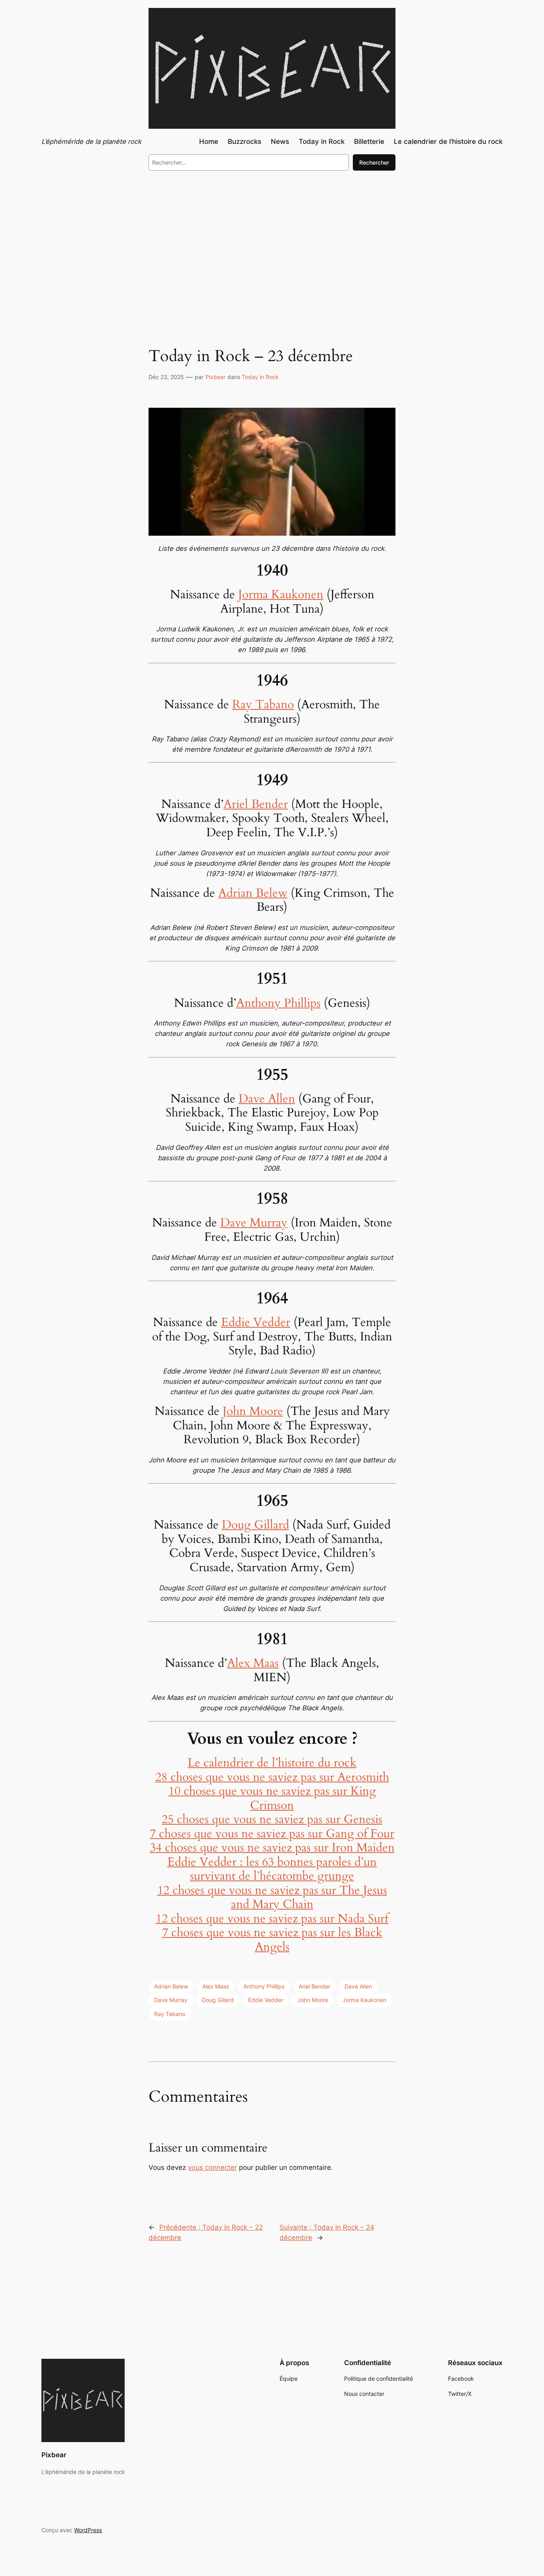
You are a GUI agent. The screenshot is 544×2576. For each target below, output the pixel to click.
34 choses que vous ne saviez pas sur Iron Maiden (272, 1848)
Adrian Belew (253, 893)
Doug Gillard (255, 1525)
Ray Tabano (263, 705)
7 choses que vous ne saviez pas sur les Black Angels (272, 1940)
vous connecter (212, 2167)
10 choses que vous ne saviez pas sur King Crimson (272, 1798)
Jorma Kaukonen (281, 595)
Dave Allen (267, 1099)
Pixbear (215, 377)
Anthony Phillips (278, 1003)
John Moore (253, 1411)
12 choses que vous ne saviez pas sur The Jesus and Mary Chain (272, 1898)
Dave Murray (254, 1223)
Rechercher (374, 162)
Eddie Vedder (256, 1322)
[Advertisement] (272, 242)
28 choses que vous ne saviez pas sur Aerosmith (272, 1777)
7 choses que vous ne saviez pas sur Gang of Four (272, 1834)
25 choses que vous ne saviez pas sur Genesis (272, 1820)
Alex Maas (253, 1663)
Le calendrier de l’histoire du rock (272, 1763)
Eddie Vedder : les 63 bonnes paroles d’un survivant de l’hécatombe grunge (272, 1869)
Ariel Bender (256, 804)
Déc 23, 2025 (166, 377)
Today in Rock (260, 377)
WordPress (88, 2530)
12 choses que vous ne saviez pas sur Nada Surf (272, 1919)
